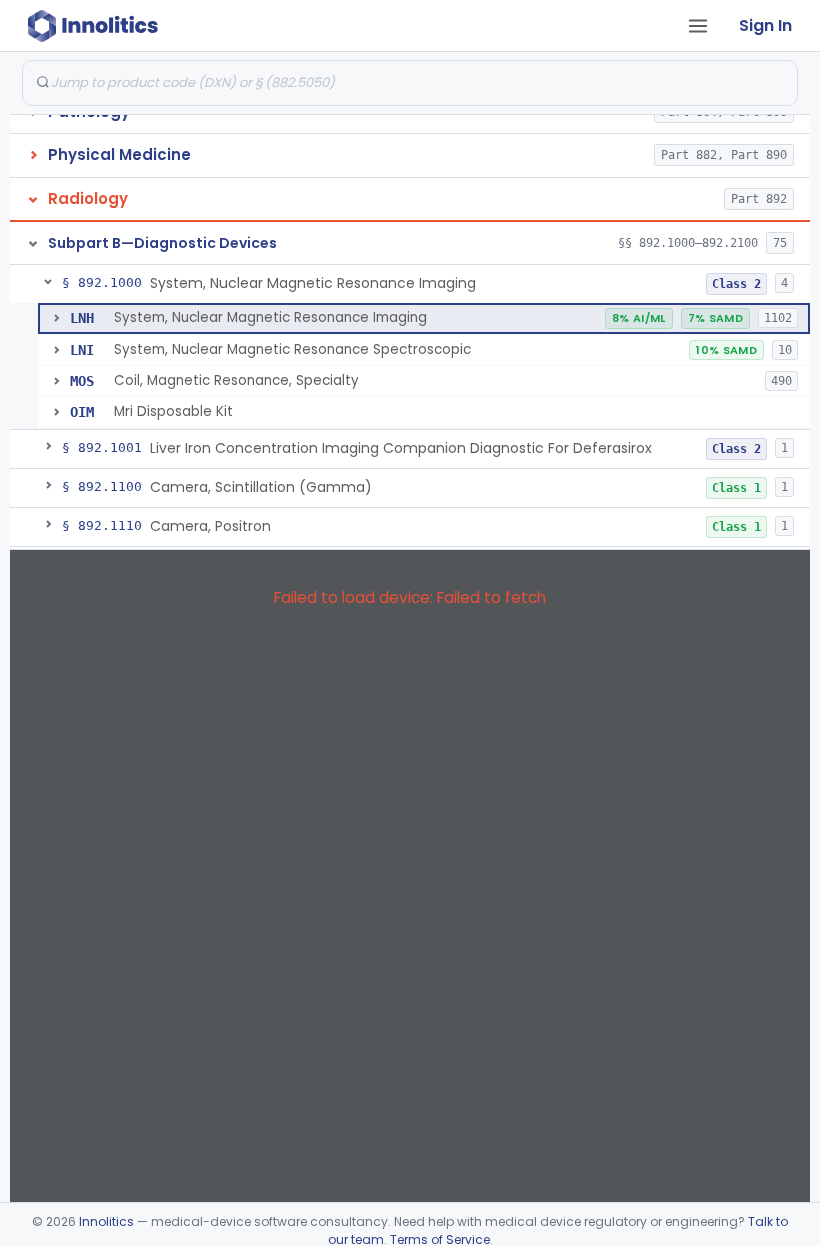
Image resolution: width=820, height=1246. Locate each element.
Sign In (765, 25)
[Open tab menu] (698, 26)
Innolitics (106, 1221)
